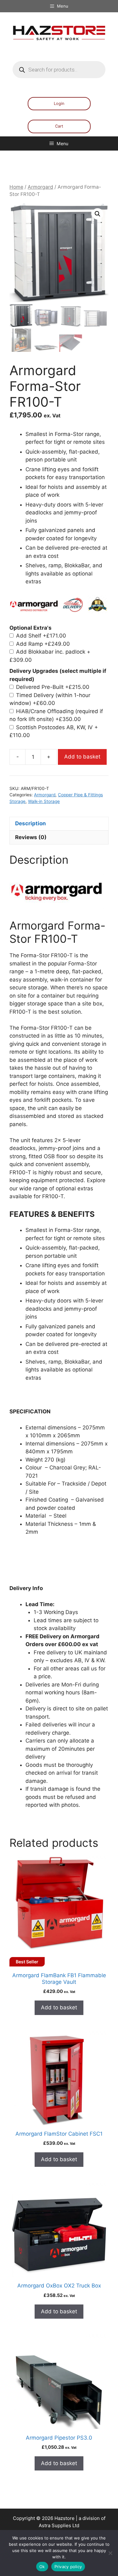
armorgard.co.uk (22, 1822)
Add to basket (82, 757)
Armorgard (40, 187)
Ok (42, 2567)
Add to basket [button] (59, 2007)
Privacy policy (68, 2567)
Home (16, 187)
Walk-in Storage (44, 801)
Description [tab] (31, 823)
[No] (110, 2553)
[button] (98, 214)
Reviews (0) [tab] (31, 837)
